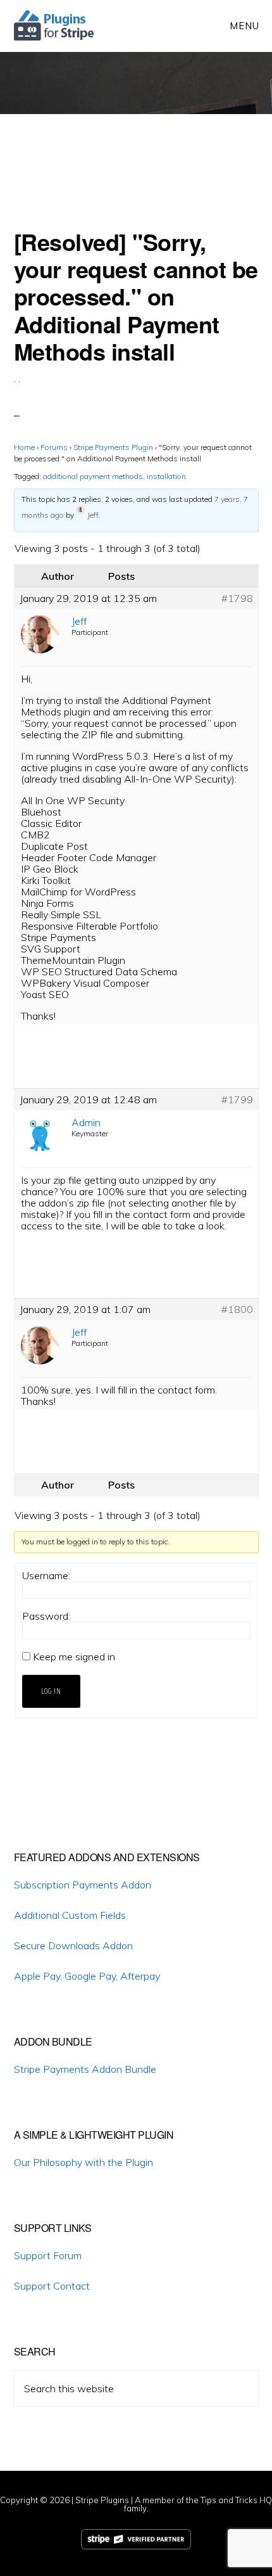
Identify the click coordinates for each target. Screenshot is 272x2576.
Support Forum (48, 2255)
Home (24, 447)
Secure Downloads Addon (73, 1945)
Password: (46, 1616)
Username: (46, 1575)
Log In (51, 1691)
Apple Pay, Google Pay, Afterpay (87, 1976)
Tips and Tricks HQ (236, 2500)
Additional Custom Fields (70, 1915)
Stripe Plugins (102, 2500)
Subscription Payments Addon (83, 1885)
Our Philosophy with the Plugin (83, 2162)
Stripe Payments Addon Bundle (85, 2069)
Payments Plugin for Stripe (55, 25)
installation (166, 476)
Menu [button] (244, 26)
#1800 (237, 1309)
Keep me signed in (74, 1656)
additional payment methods (93, 476)
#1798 (237, 598)
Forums (54, 447)
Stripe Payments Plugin (113, 447)
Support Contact (52, 2286)
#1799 (237, 1099)
